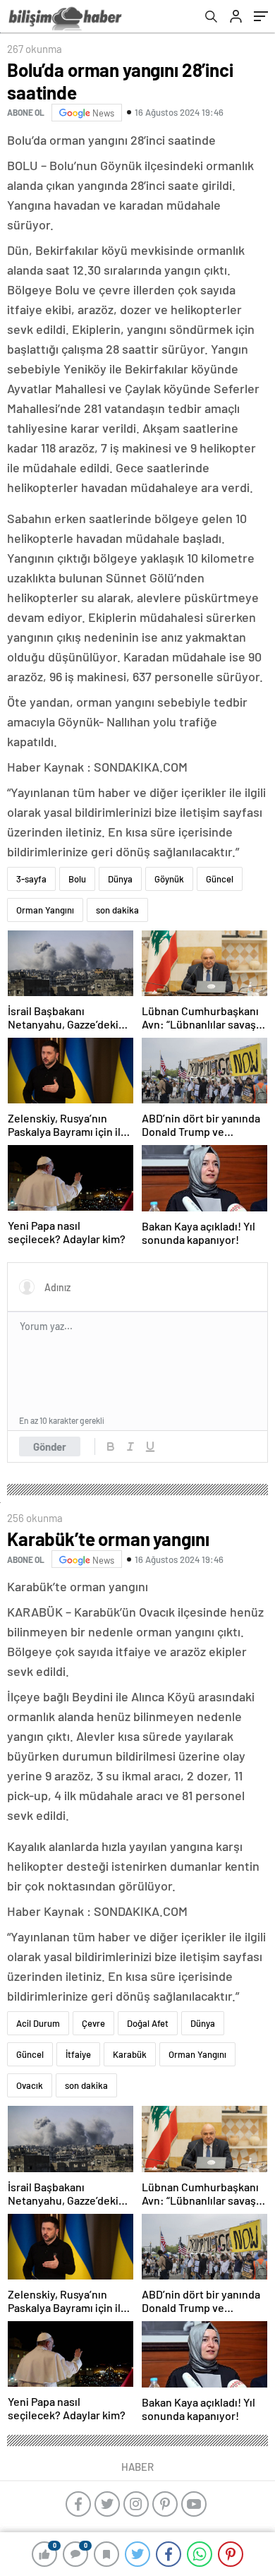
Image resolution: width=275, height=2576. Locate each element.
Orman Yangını (45, 910)
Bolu (77, 879)
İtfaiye (78, 2054)
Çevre (93, 2023)
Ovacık (30, 2085)
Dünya (120, 879)
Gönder (50, 1446)
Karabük (130, 2054)
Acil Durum (38, 2023)
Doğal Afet (148, 2023)
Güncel (220, 879)
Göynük (169, 879)
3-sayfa (31, 879)
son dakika (117, 910)
